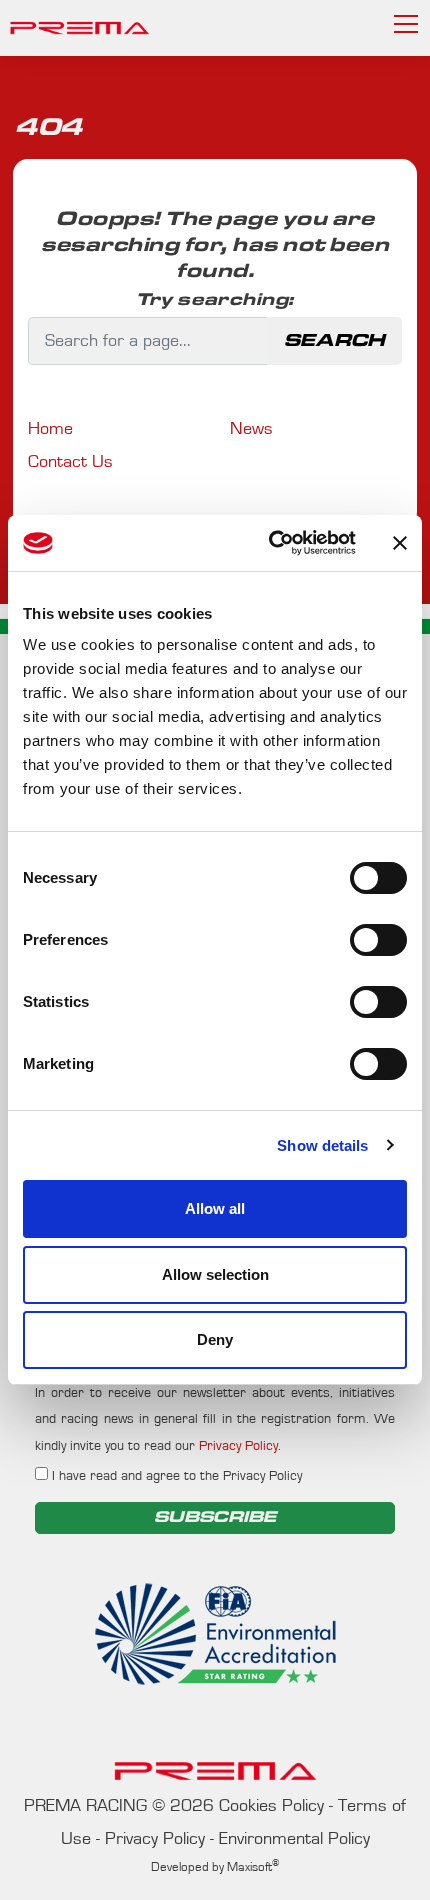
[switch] (378, 940)
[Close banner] (400, 543)
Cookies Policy (271, 1806)
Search (334, 341)
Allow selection (215, 1274)
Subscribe (215, 1517)
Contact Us (70, 462)
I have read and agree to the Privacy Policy (175, 1476)
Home (50, 429)
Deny (215, 1339)
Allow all (215, 1208)
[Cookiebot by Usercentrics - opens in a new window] (270, 543)
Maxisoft (253, 1867)
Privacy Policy (238, 1446)
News (251, 429)
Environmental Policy (294, 1839)
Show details (322, 1145)
